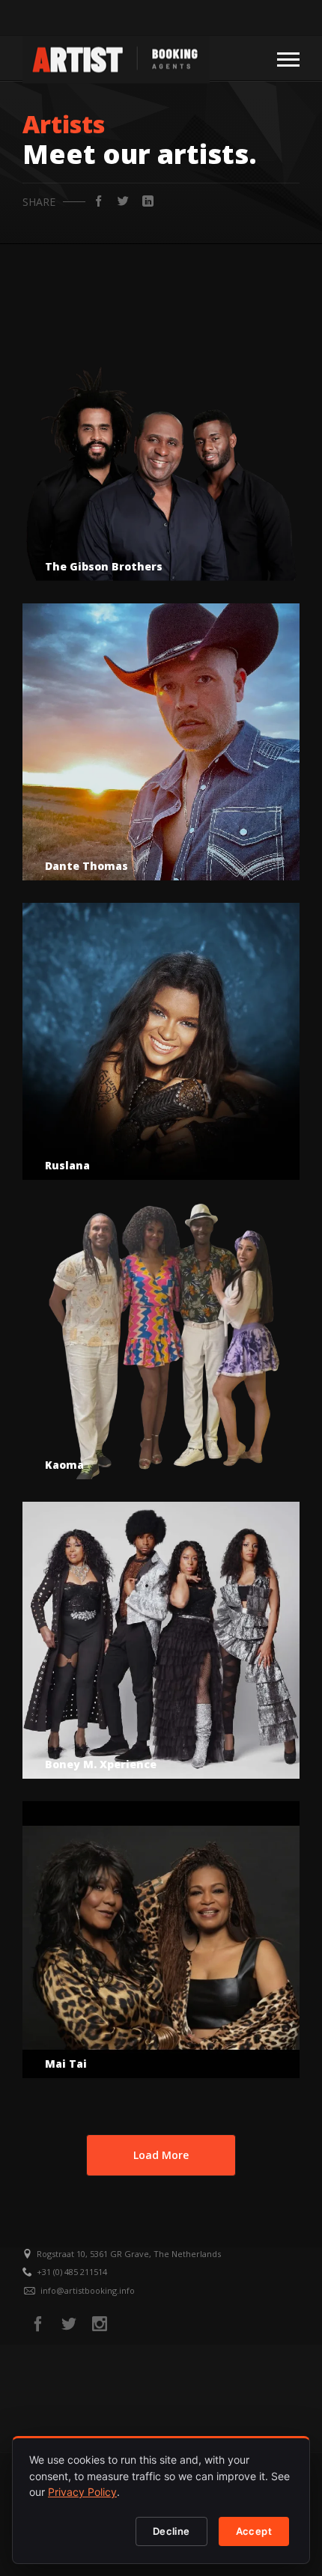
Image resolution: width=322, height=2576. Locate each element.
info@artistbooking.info (88, 2290)
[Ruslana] (161, 1041)
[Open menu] (288, 58)
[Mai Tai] (161, 1940)
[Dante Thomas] (161, 742)
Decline (171, 2531)
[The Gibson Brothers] (161, 442)
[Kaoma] (161, 1341)
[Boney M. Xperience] (161, 1640)
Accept (254, 2531)
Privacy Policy (82, 2492)
